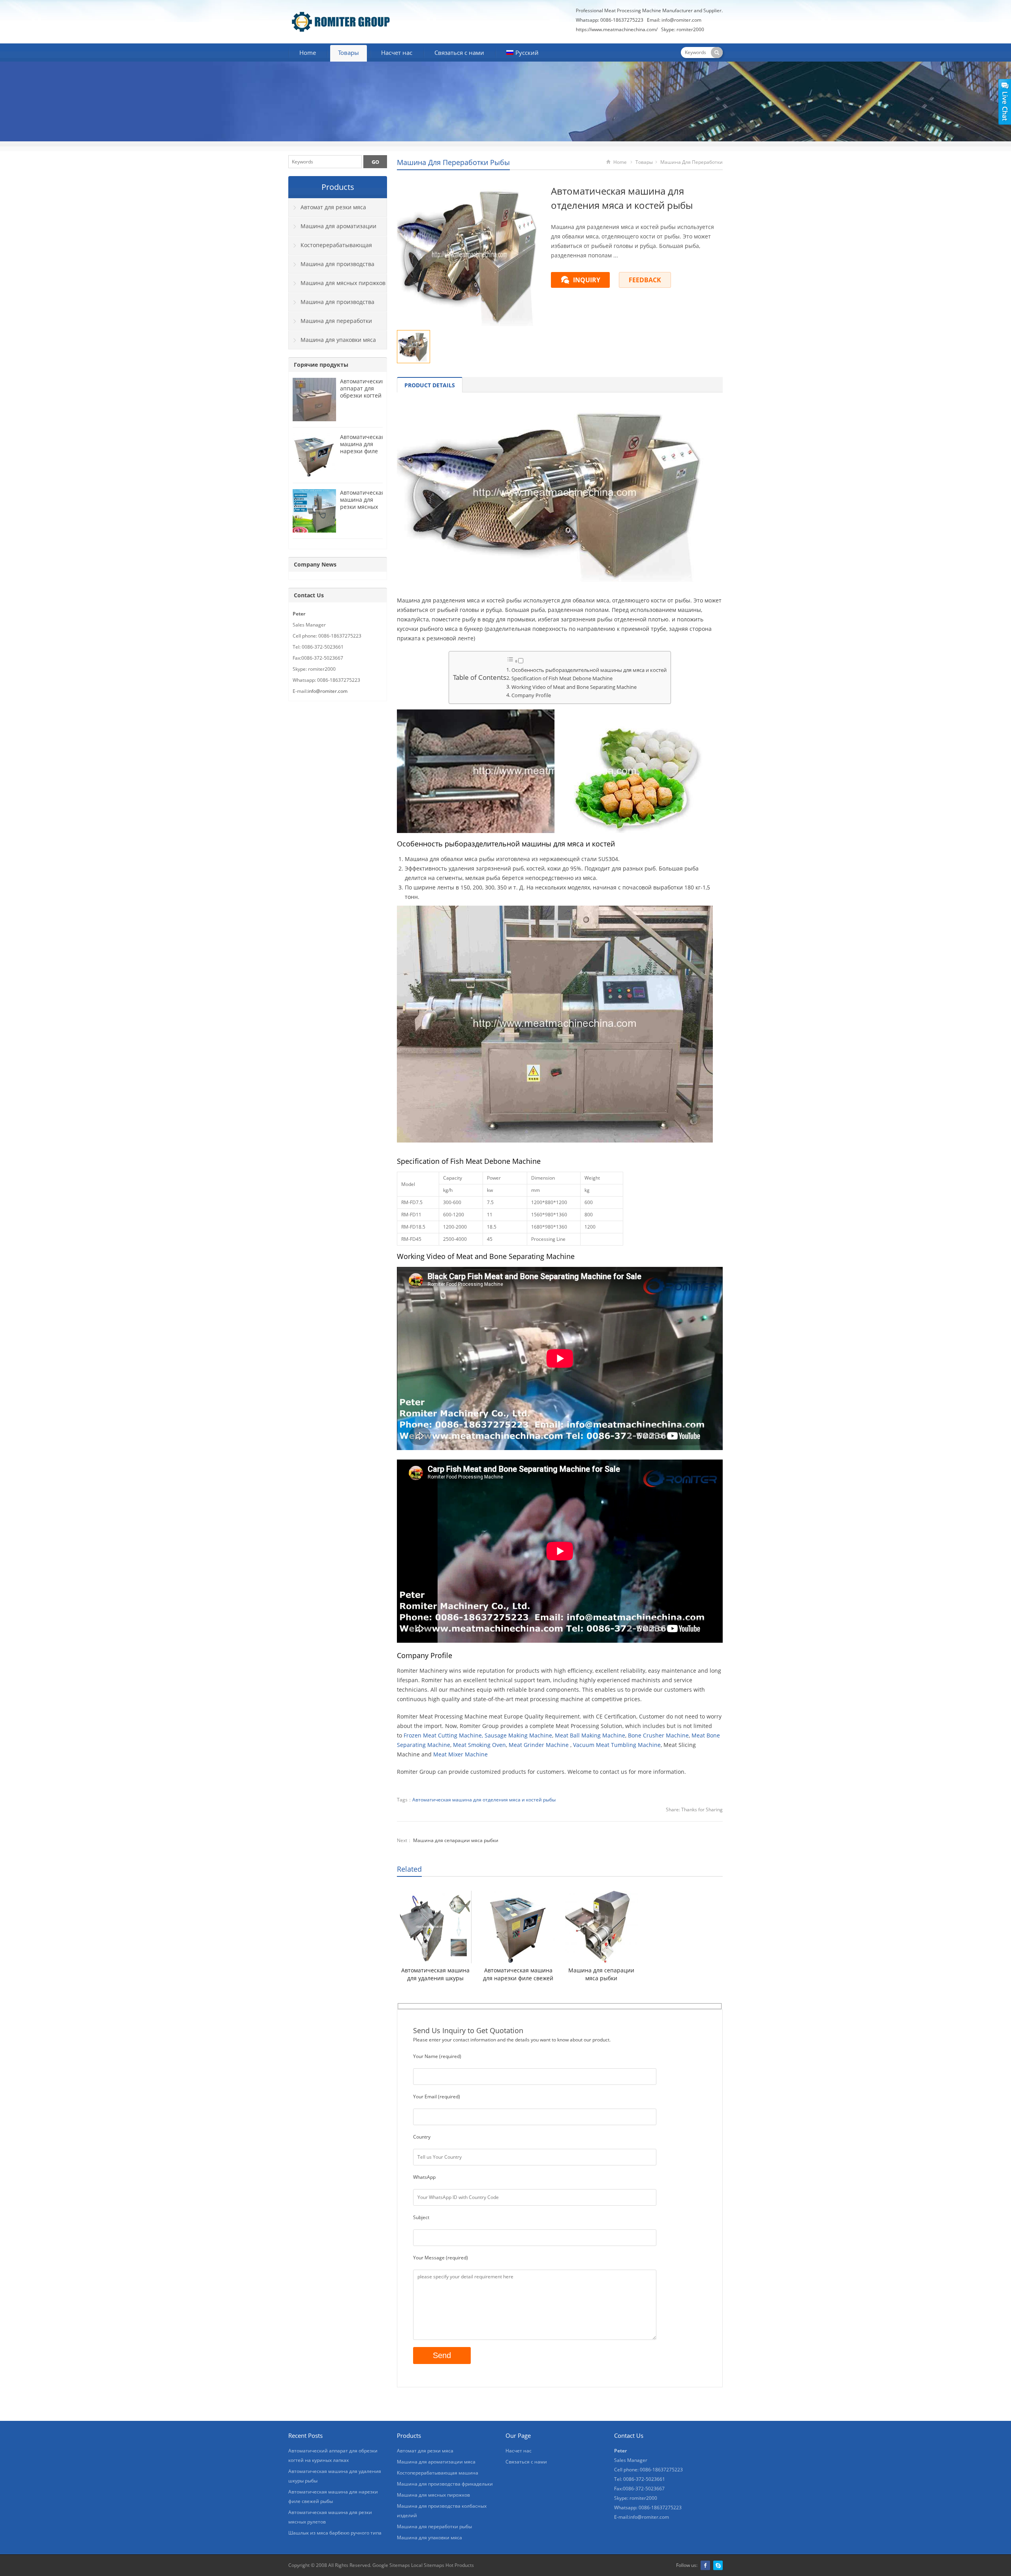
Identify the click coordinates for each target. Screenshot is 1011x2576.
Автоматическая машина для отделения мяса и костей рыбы (484, 1800)
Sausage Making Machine (518, 1735)
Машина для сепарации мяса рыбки (456, 1840)
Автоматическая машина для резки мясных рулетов (362, 503)
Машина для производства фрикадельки (332, 267)
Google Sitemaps (391, 2565)
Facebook (705, 2565)
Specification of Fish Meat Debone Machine (562, 678)
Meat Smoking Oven (479, 1745)
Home (308, 53)
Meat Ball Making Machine (590, 1735)
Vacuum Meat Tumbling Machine (617, 1745)
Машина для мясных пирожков (343, 283)
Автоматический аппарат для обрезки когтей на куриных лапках (363, 395)
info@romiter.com (681, 20)
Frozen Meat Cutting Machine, (443, 1735)
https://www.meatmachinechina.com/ (617, 29)
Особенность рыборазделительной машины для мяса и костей (589, 670)
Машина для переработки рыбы (453, 162)
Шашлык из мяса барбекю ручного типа (335, 2533)
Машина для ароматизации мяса (333, 229)
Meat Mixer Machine (460, 1754)
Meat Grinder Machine (539, 1745)
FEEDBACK (645, 280)
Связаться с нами (459, 53)
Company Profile (531, 695)
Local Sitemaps (428, 2565)
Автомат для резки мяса (333, 207)
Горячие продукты (321, 365)
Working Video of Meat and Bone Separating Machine (574, 687)
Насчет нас (397, 53)
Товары (349, 53)
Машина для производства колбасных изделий (332, 305)
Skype (718, 2565)
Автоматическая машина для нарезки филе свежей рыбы (518, 1974)
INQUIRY (587, 280)
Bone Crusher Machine (658, 1735)
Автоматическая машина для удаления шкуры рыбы (435, 1974)
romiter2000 (690, 29)
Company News (315, 564)
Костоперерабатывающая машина (330, 248)
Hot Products (459, 2565)
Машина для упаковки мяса (338, 340)
